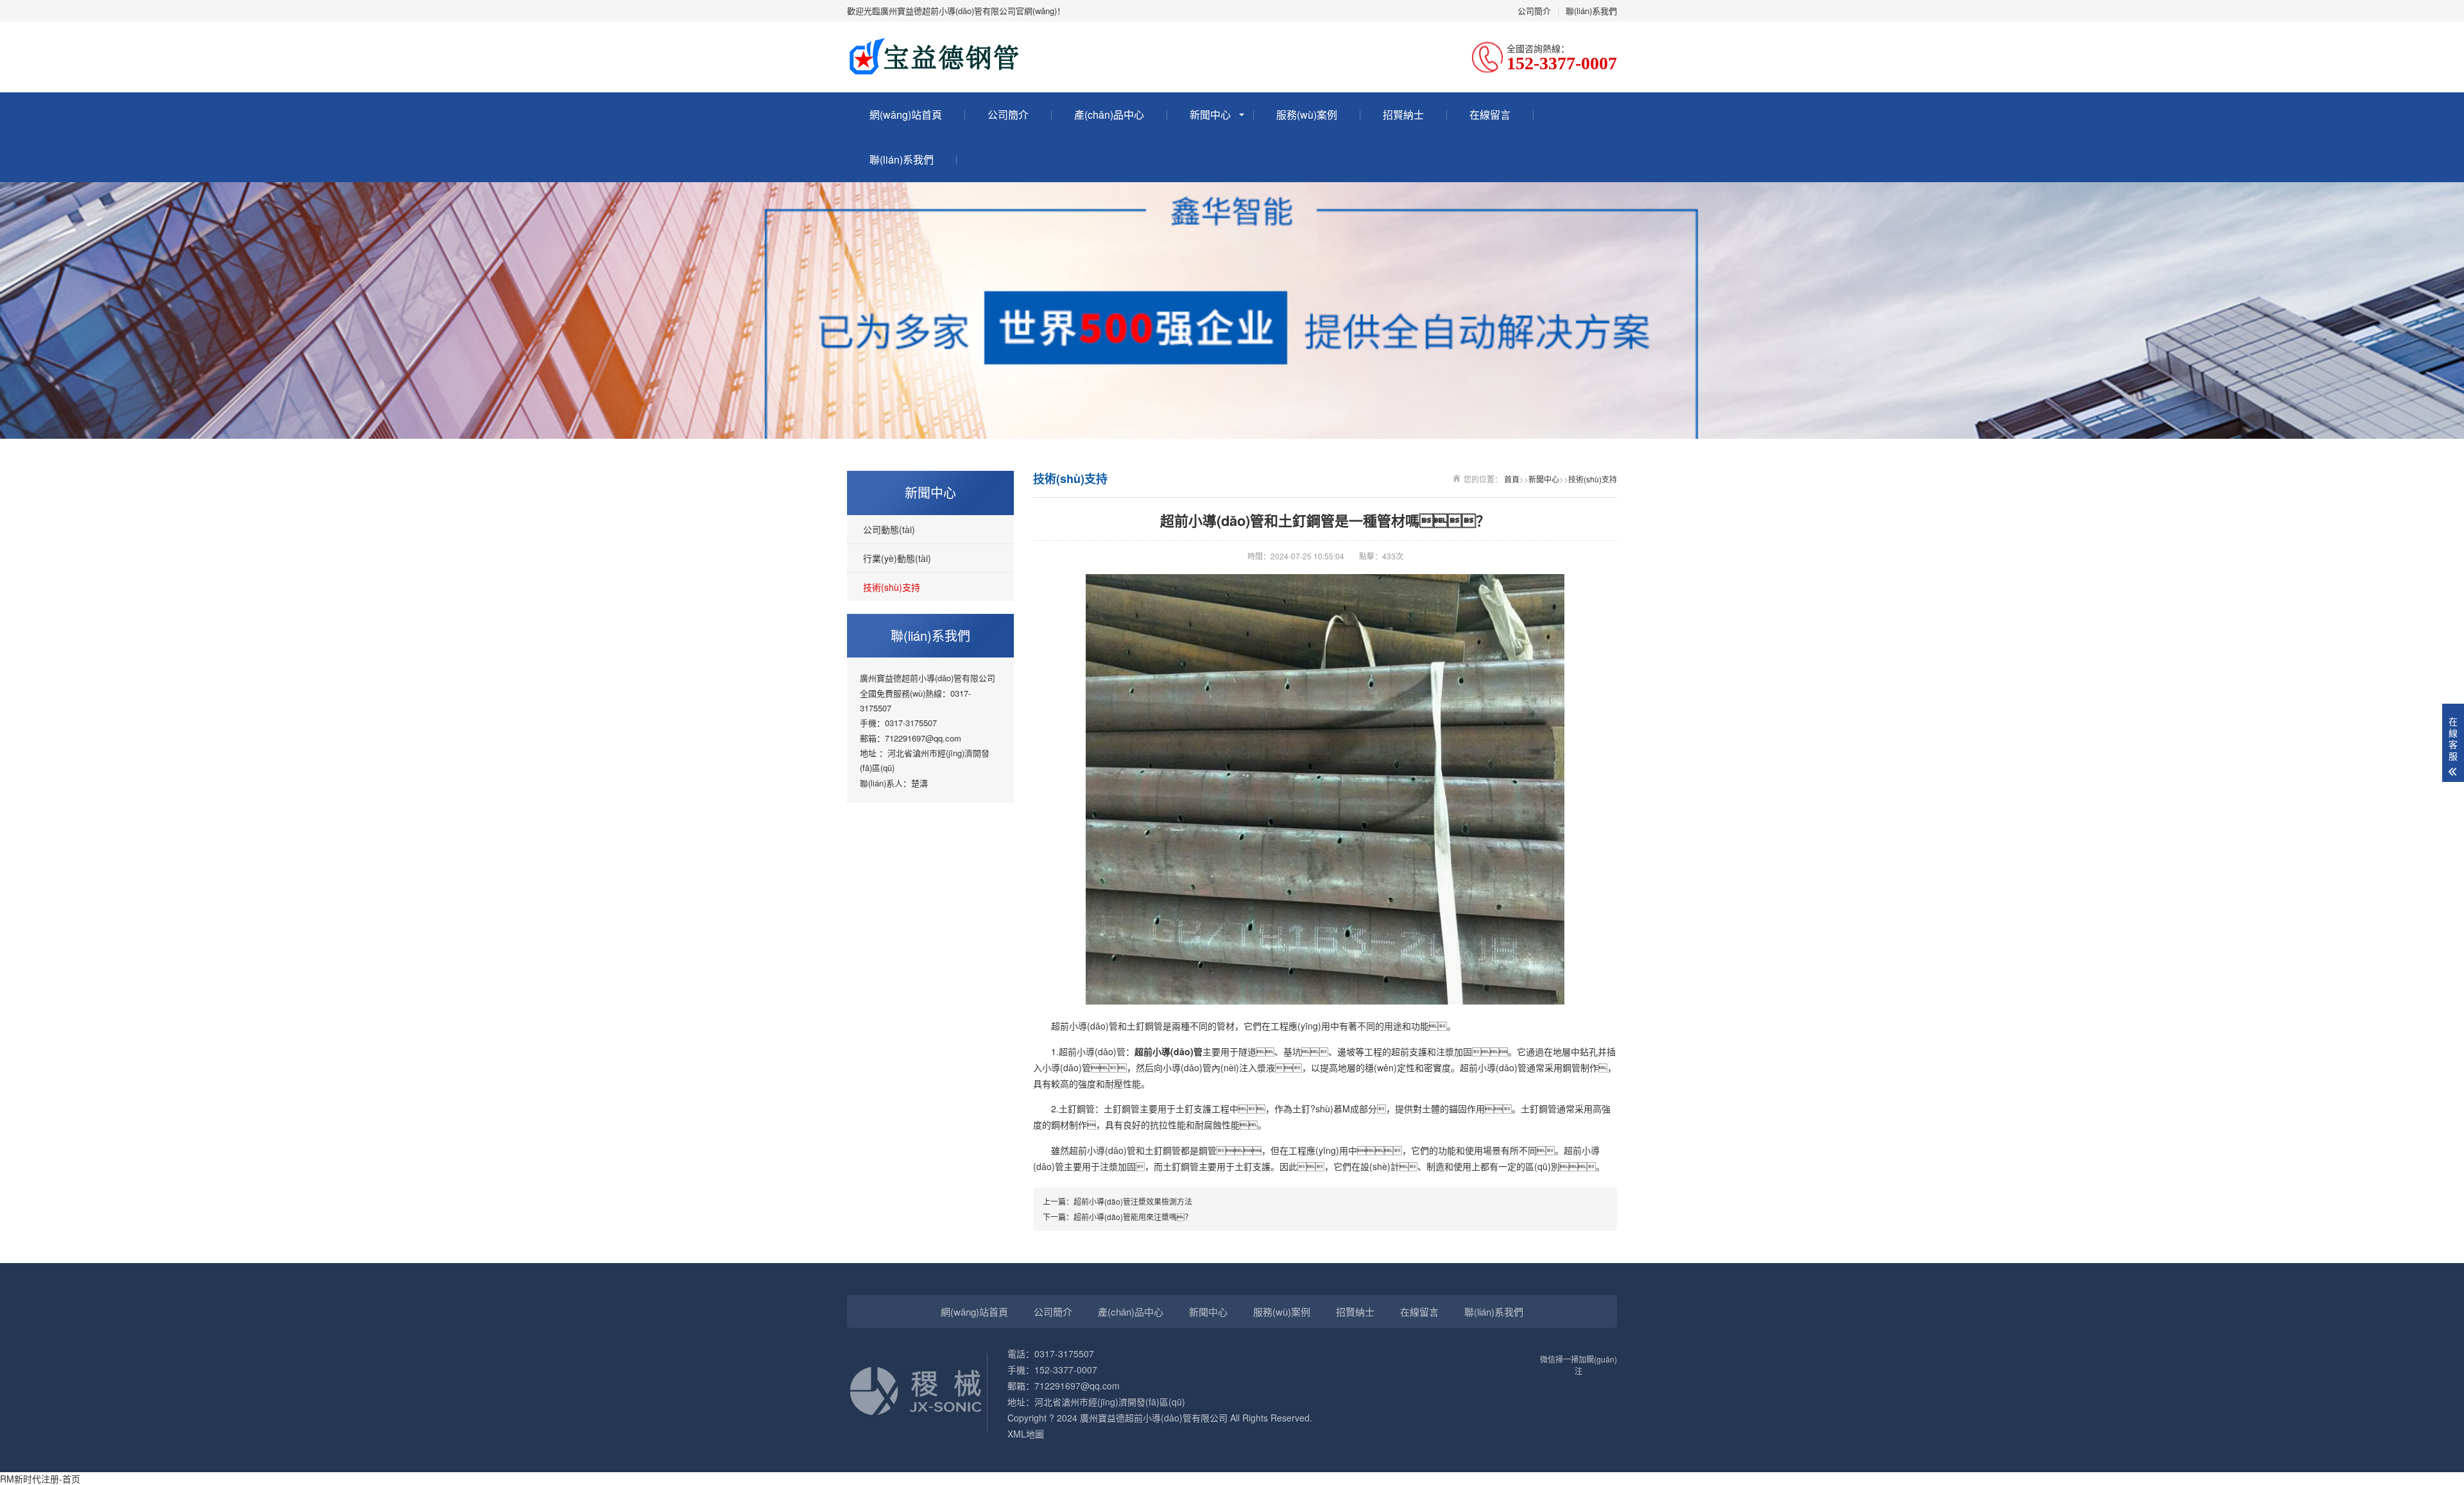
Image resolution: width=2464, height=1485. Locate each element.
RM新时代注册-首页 (40, 1479)
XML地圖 (1026, 1434)
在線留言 (1490, 115)
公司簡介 (1534, 11)
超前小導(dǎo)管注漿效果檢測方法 (1133, 1201)
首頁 (1512, 479)
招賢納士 (1403, 115)
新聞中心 (1210, 115)
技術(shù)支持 (892, 587)
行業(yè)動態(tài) (897, 558)
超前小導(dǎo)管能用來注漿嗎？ (1133, 1217)
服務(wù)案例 (1307, 115)
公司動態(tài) (889, 529)
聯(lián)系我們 (1591, 11)
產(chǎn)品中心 (1109, 115)
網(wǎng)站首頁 (906, 115)
